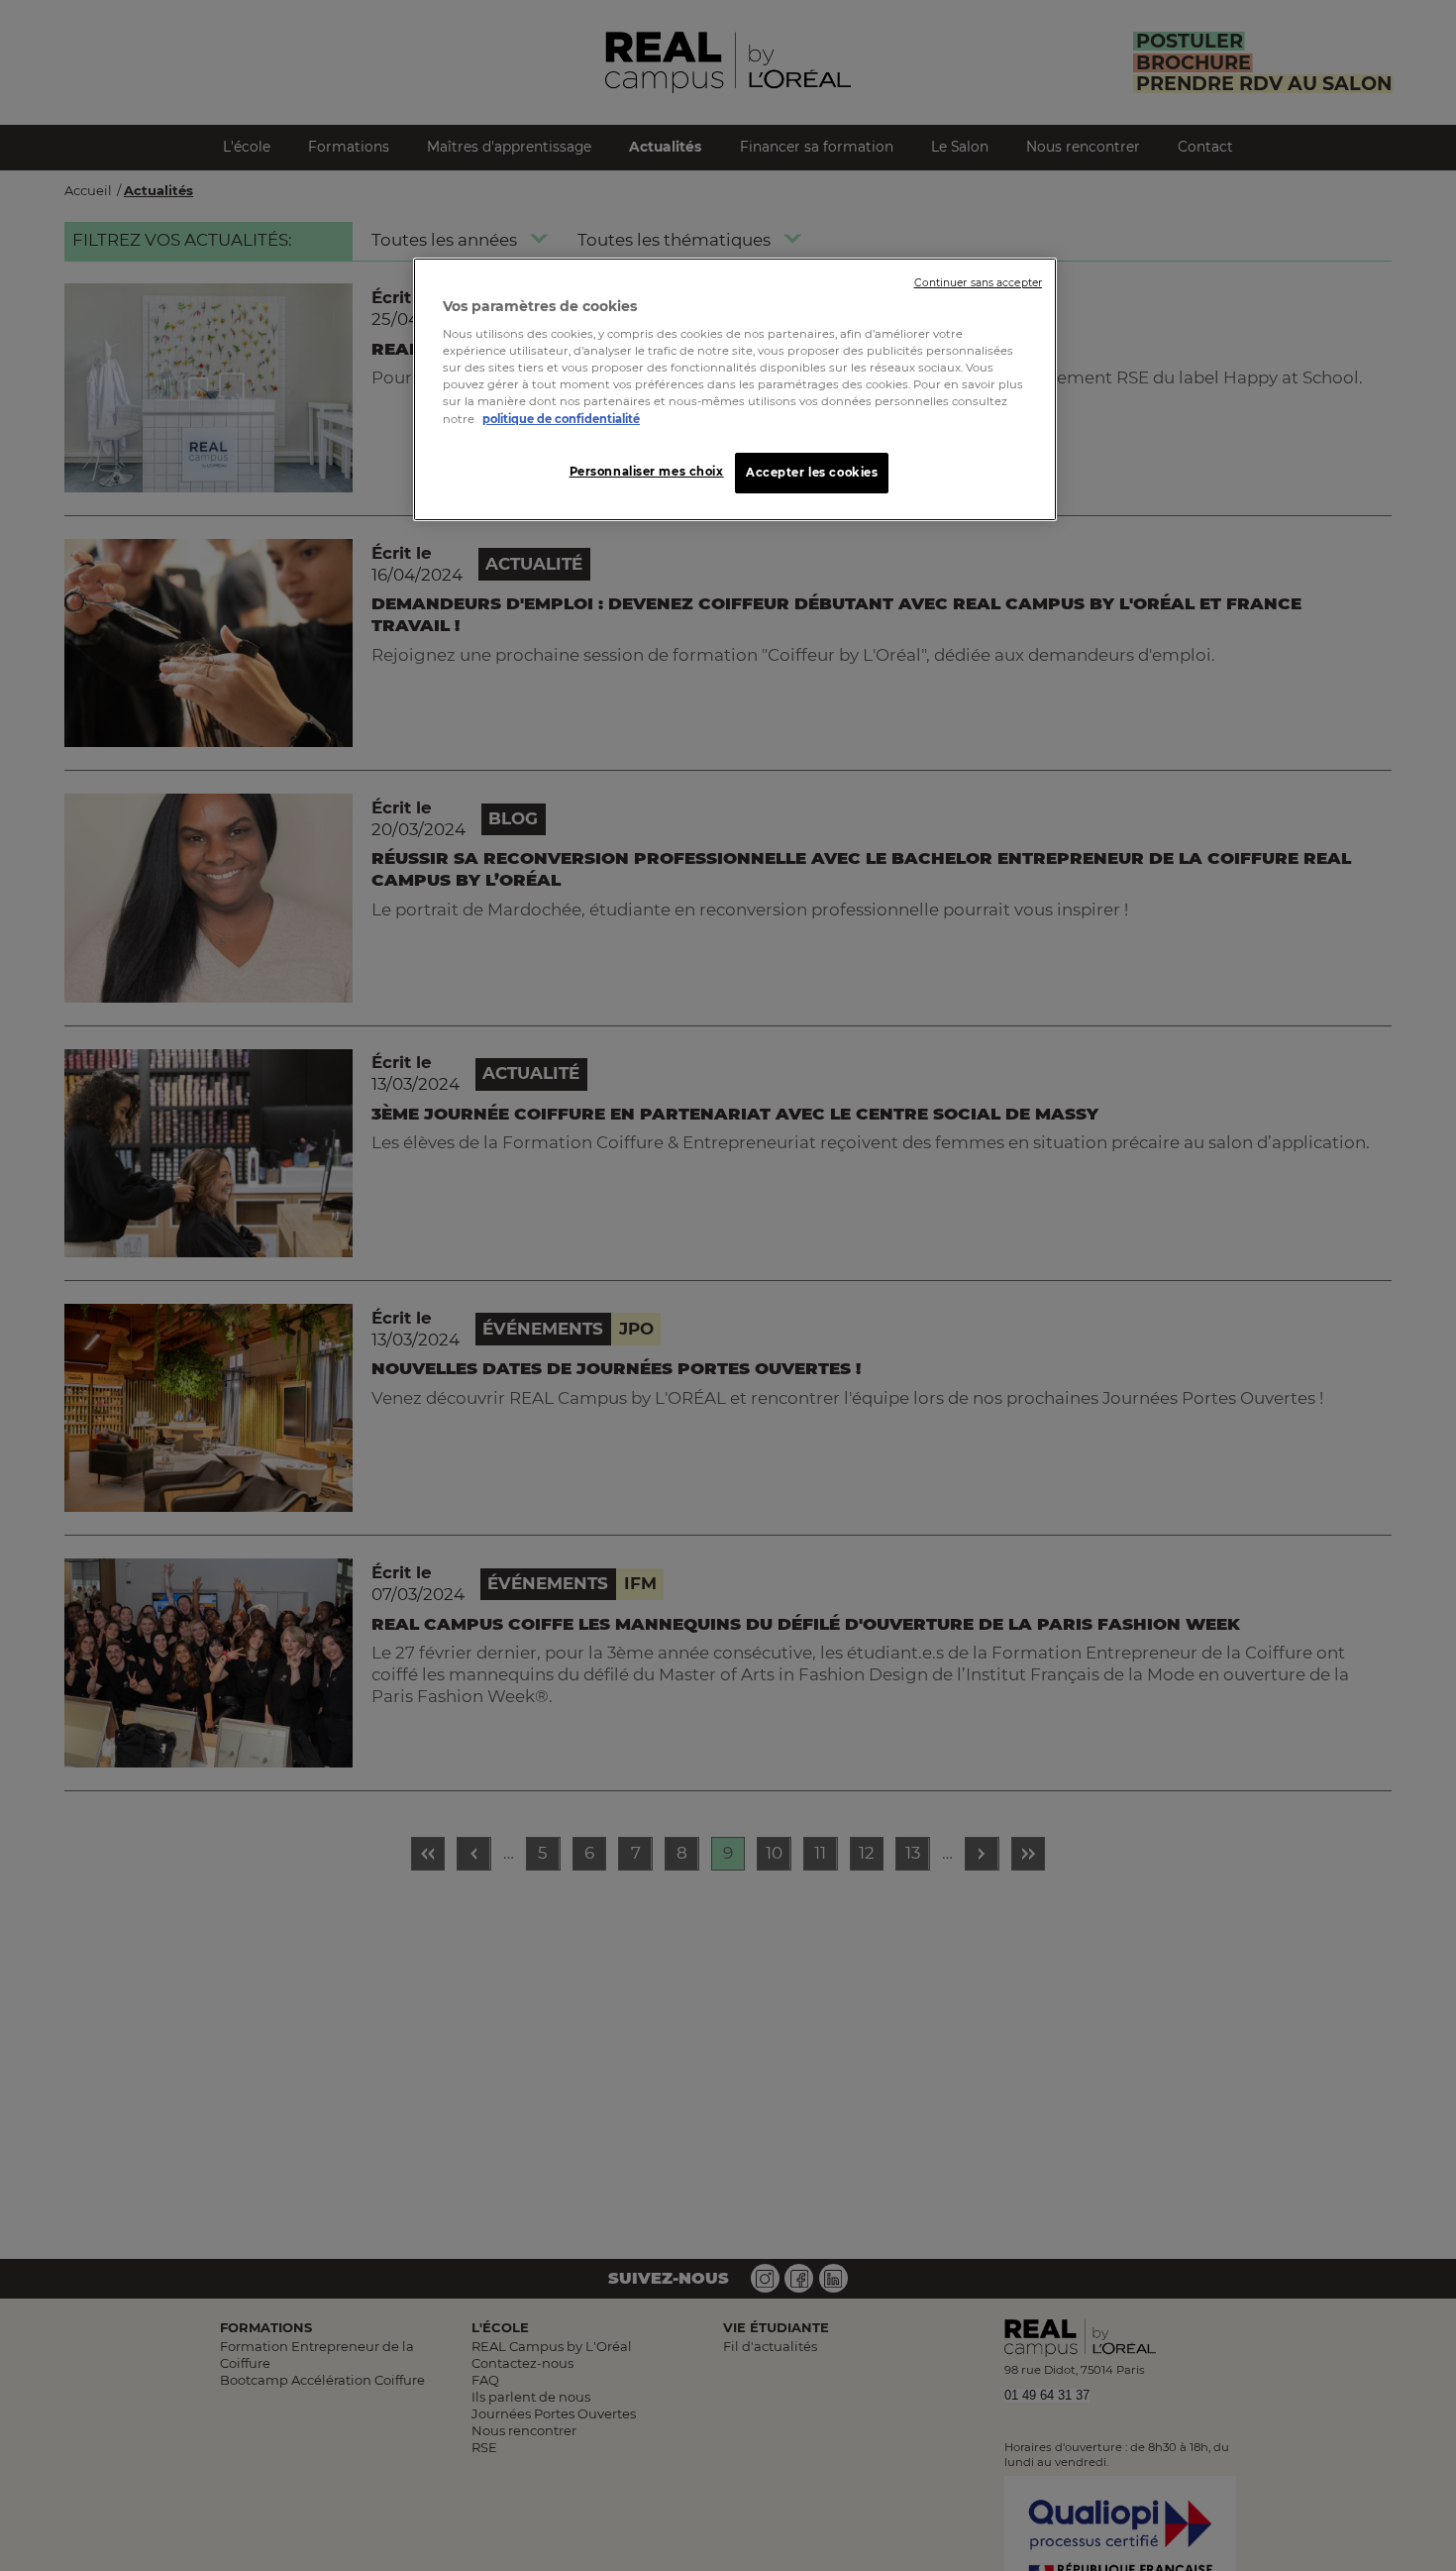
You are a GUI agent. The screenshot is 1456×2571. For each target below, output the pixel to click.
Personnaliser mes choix (647, 471)
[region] (735, 389)
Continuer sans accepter (978, 283)
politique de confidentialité (561, 418)
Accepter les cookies (812, 472)
